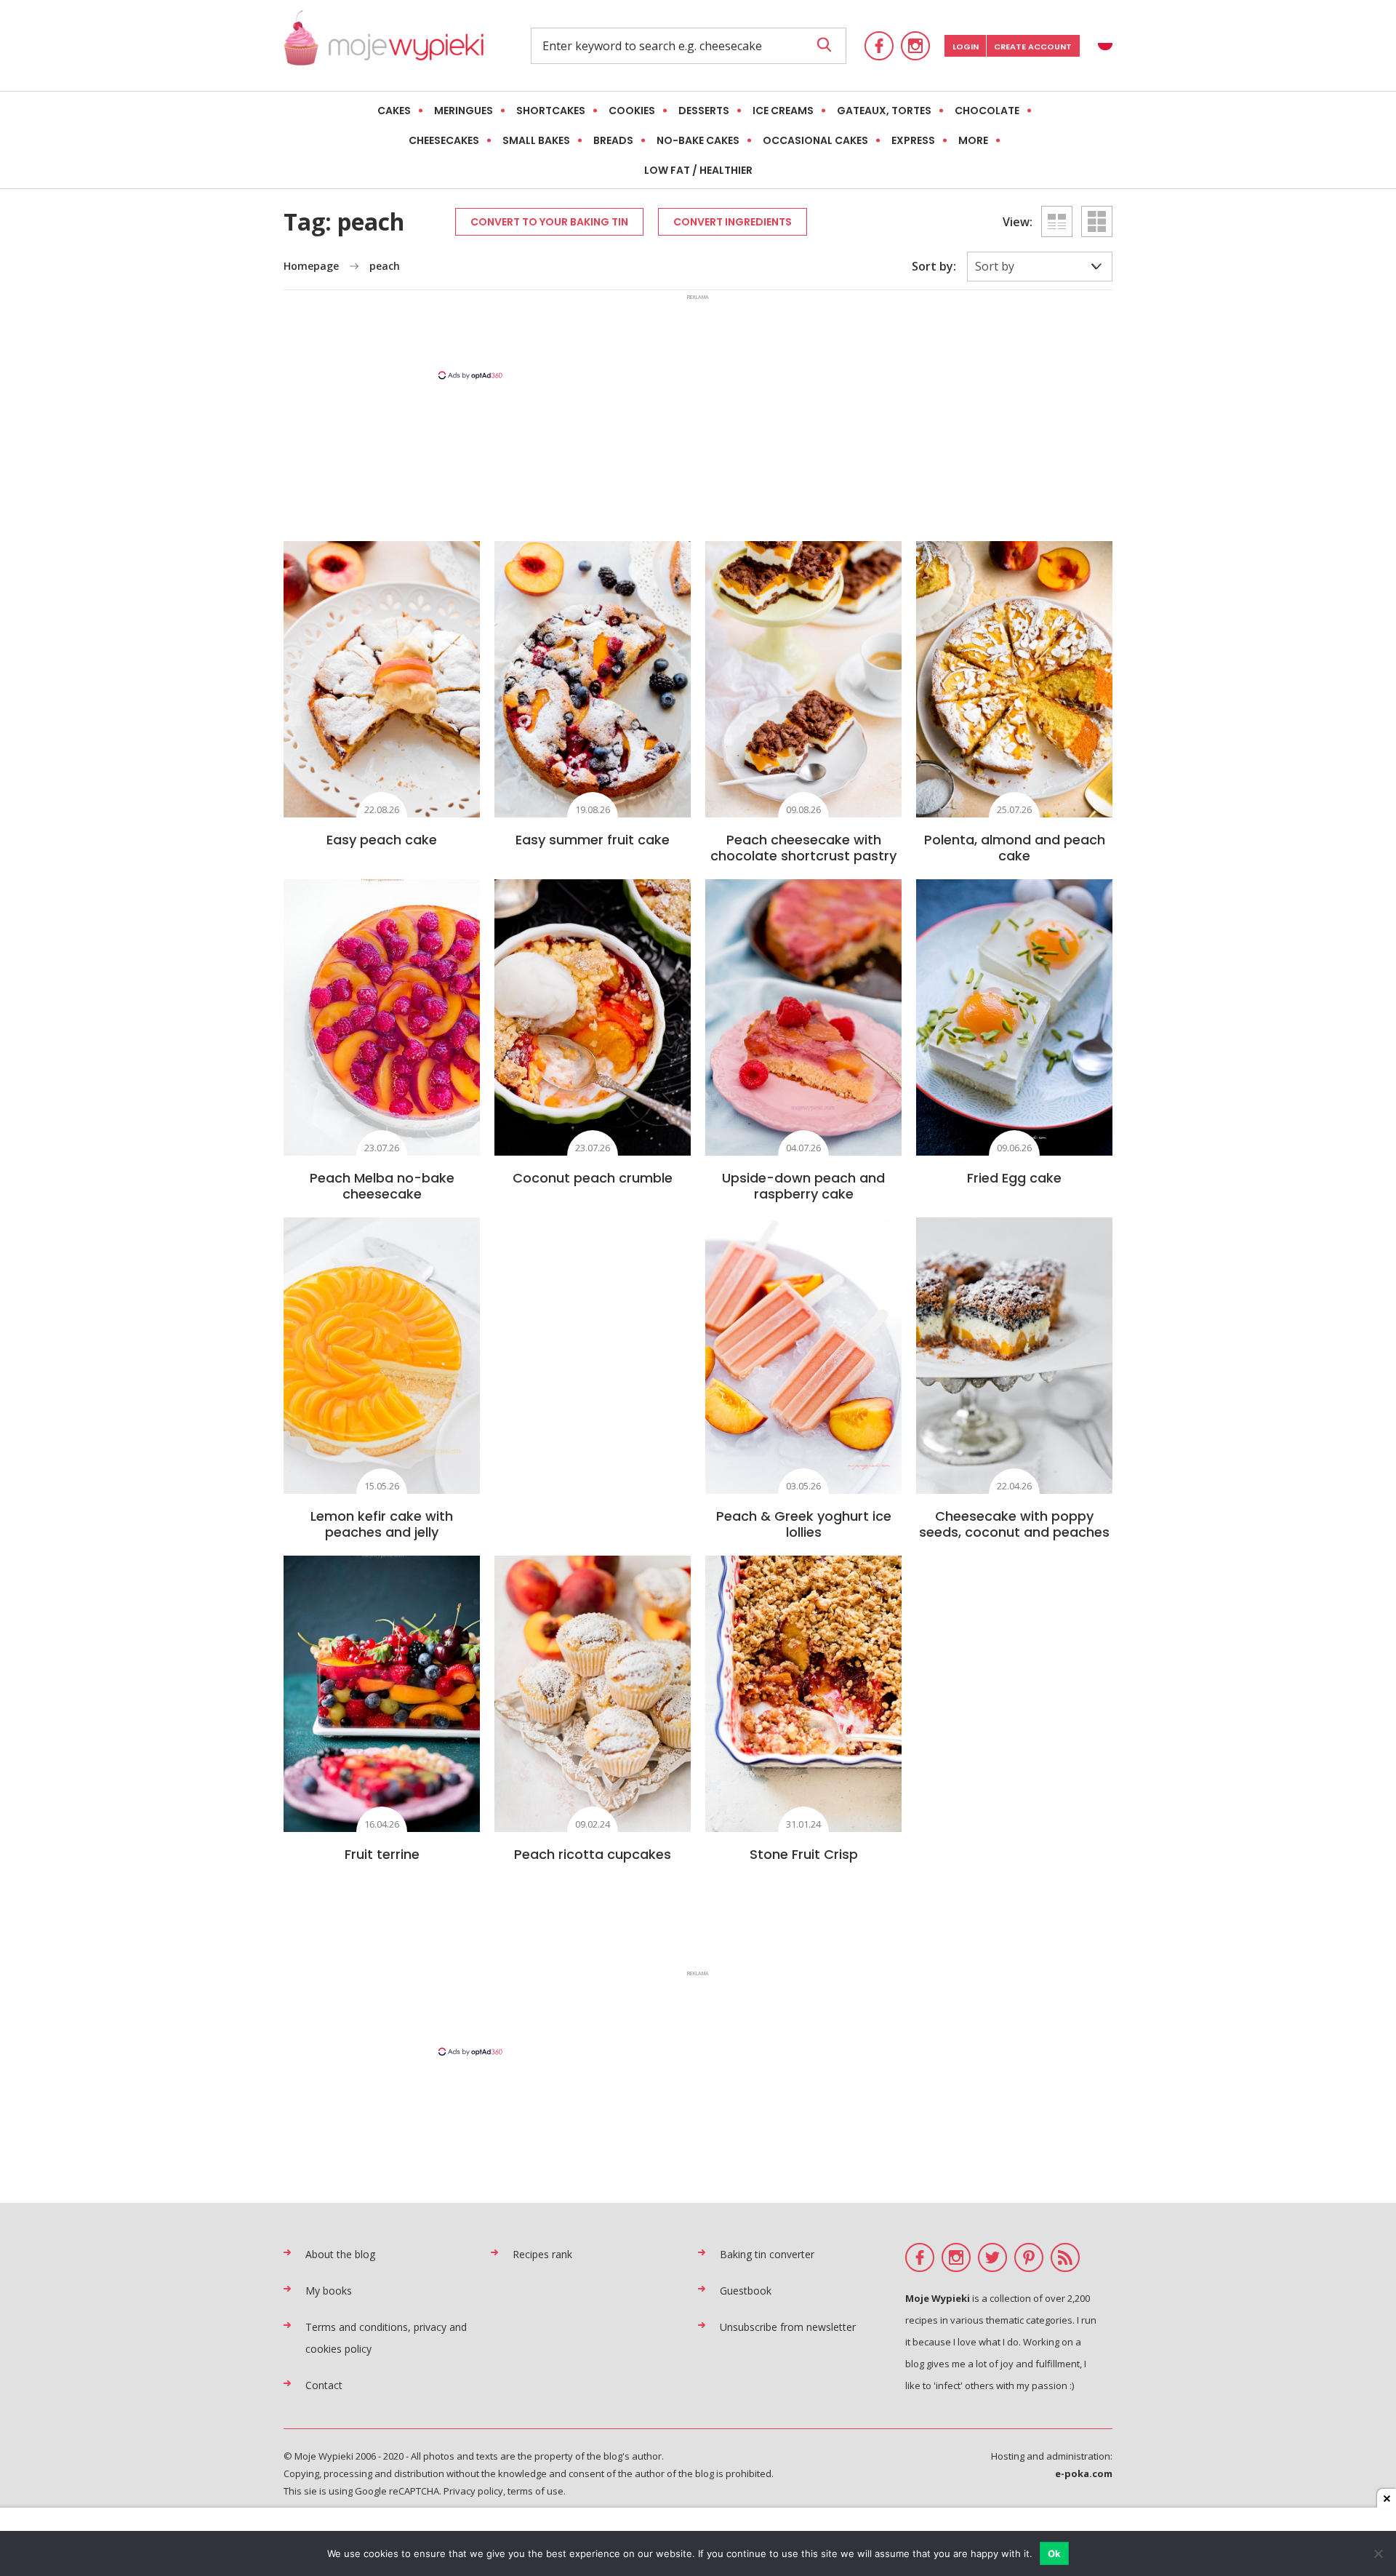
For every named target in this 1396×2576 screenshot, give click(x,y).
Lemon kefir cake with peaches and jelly (382, 1524)
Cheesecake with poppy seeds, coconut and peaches (1014, 1524)
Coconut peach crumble (593, 1178)
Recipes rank (542, 2254)
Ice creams (783, 111)
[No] (1378, 2553)
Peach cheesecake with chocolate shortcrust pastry (803, 848)
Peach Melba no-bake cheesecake (382, 1186)
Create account (1033, 47)
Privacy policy (473, 2491)
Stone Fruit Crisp (804, 1854)
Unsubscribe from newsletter (788, 2327)
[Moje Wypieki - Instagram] (915, 46)
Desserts (704, 111)
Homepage (311, 266)
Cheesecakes (444, 140)
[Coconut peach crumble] (593, 1017)
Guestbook (746, 2291)
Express (913, 140)
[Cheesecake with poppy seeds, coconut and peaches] (1014, 1356)
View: (1018, 222)
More (973, 140)
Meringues (464, 111)
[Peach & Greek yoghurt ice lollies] (803, 1356)
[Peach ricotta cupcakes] (593, 1694)
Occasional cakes (815, 140)
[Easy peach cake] (382, 679)
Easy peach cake (382, 840)
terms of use (535, 2491)
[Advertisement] (698, 336)
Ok (1055, 2553)
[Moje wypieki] (384, 45)
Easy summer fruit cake (593, 840)
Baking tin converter (767, 2254)
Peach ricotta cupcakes (593, 1854)
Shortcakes (551, 111)
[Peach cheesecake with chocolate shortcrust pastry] (803, 679)
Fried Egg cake (1014, 1178)
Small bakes (536, 140)
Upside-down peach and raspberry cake (803, 1186)
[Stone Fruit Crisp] (803, 1694)
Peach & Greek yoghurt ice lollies (804, 1524)
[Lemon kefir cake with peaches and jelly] (382, 1356)
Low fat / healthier (698, 170)
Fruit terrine (382, 1854)
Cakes (394, 111)
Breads (613, 140)
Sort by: (934, 266)
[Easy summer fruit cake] (593, 679)
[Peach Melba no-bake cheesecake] (382, 1017)
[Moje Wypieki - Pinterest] (1029, 2257)
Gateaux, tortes (884, 111)
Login (966, 47)
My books (329, 2291)
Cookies (632, 111)
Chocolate (987, 111)
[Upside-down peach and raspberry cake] (803, 1017)
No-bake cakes (698, 140)
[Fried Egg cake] (1014, 1017)
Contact (324, 2385)
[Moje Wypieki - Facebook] (879, 46)
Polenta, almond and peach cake (1015, 848)
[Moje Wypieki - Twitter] (992, 2257)
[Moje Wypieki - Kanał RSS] (1065, 2257)
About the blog (340, 2254)
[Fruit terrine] (382, 1694)
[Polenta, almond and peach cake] (1014, 679)
